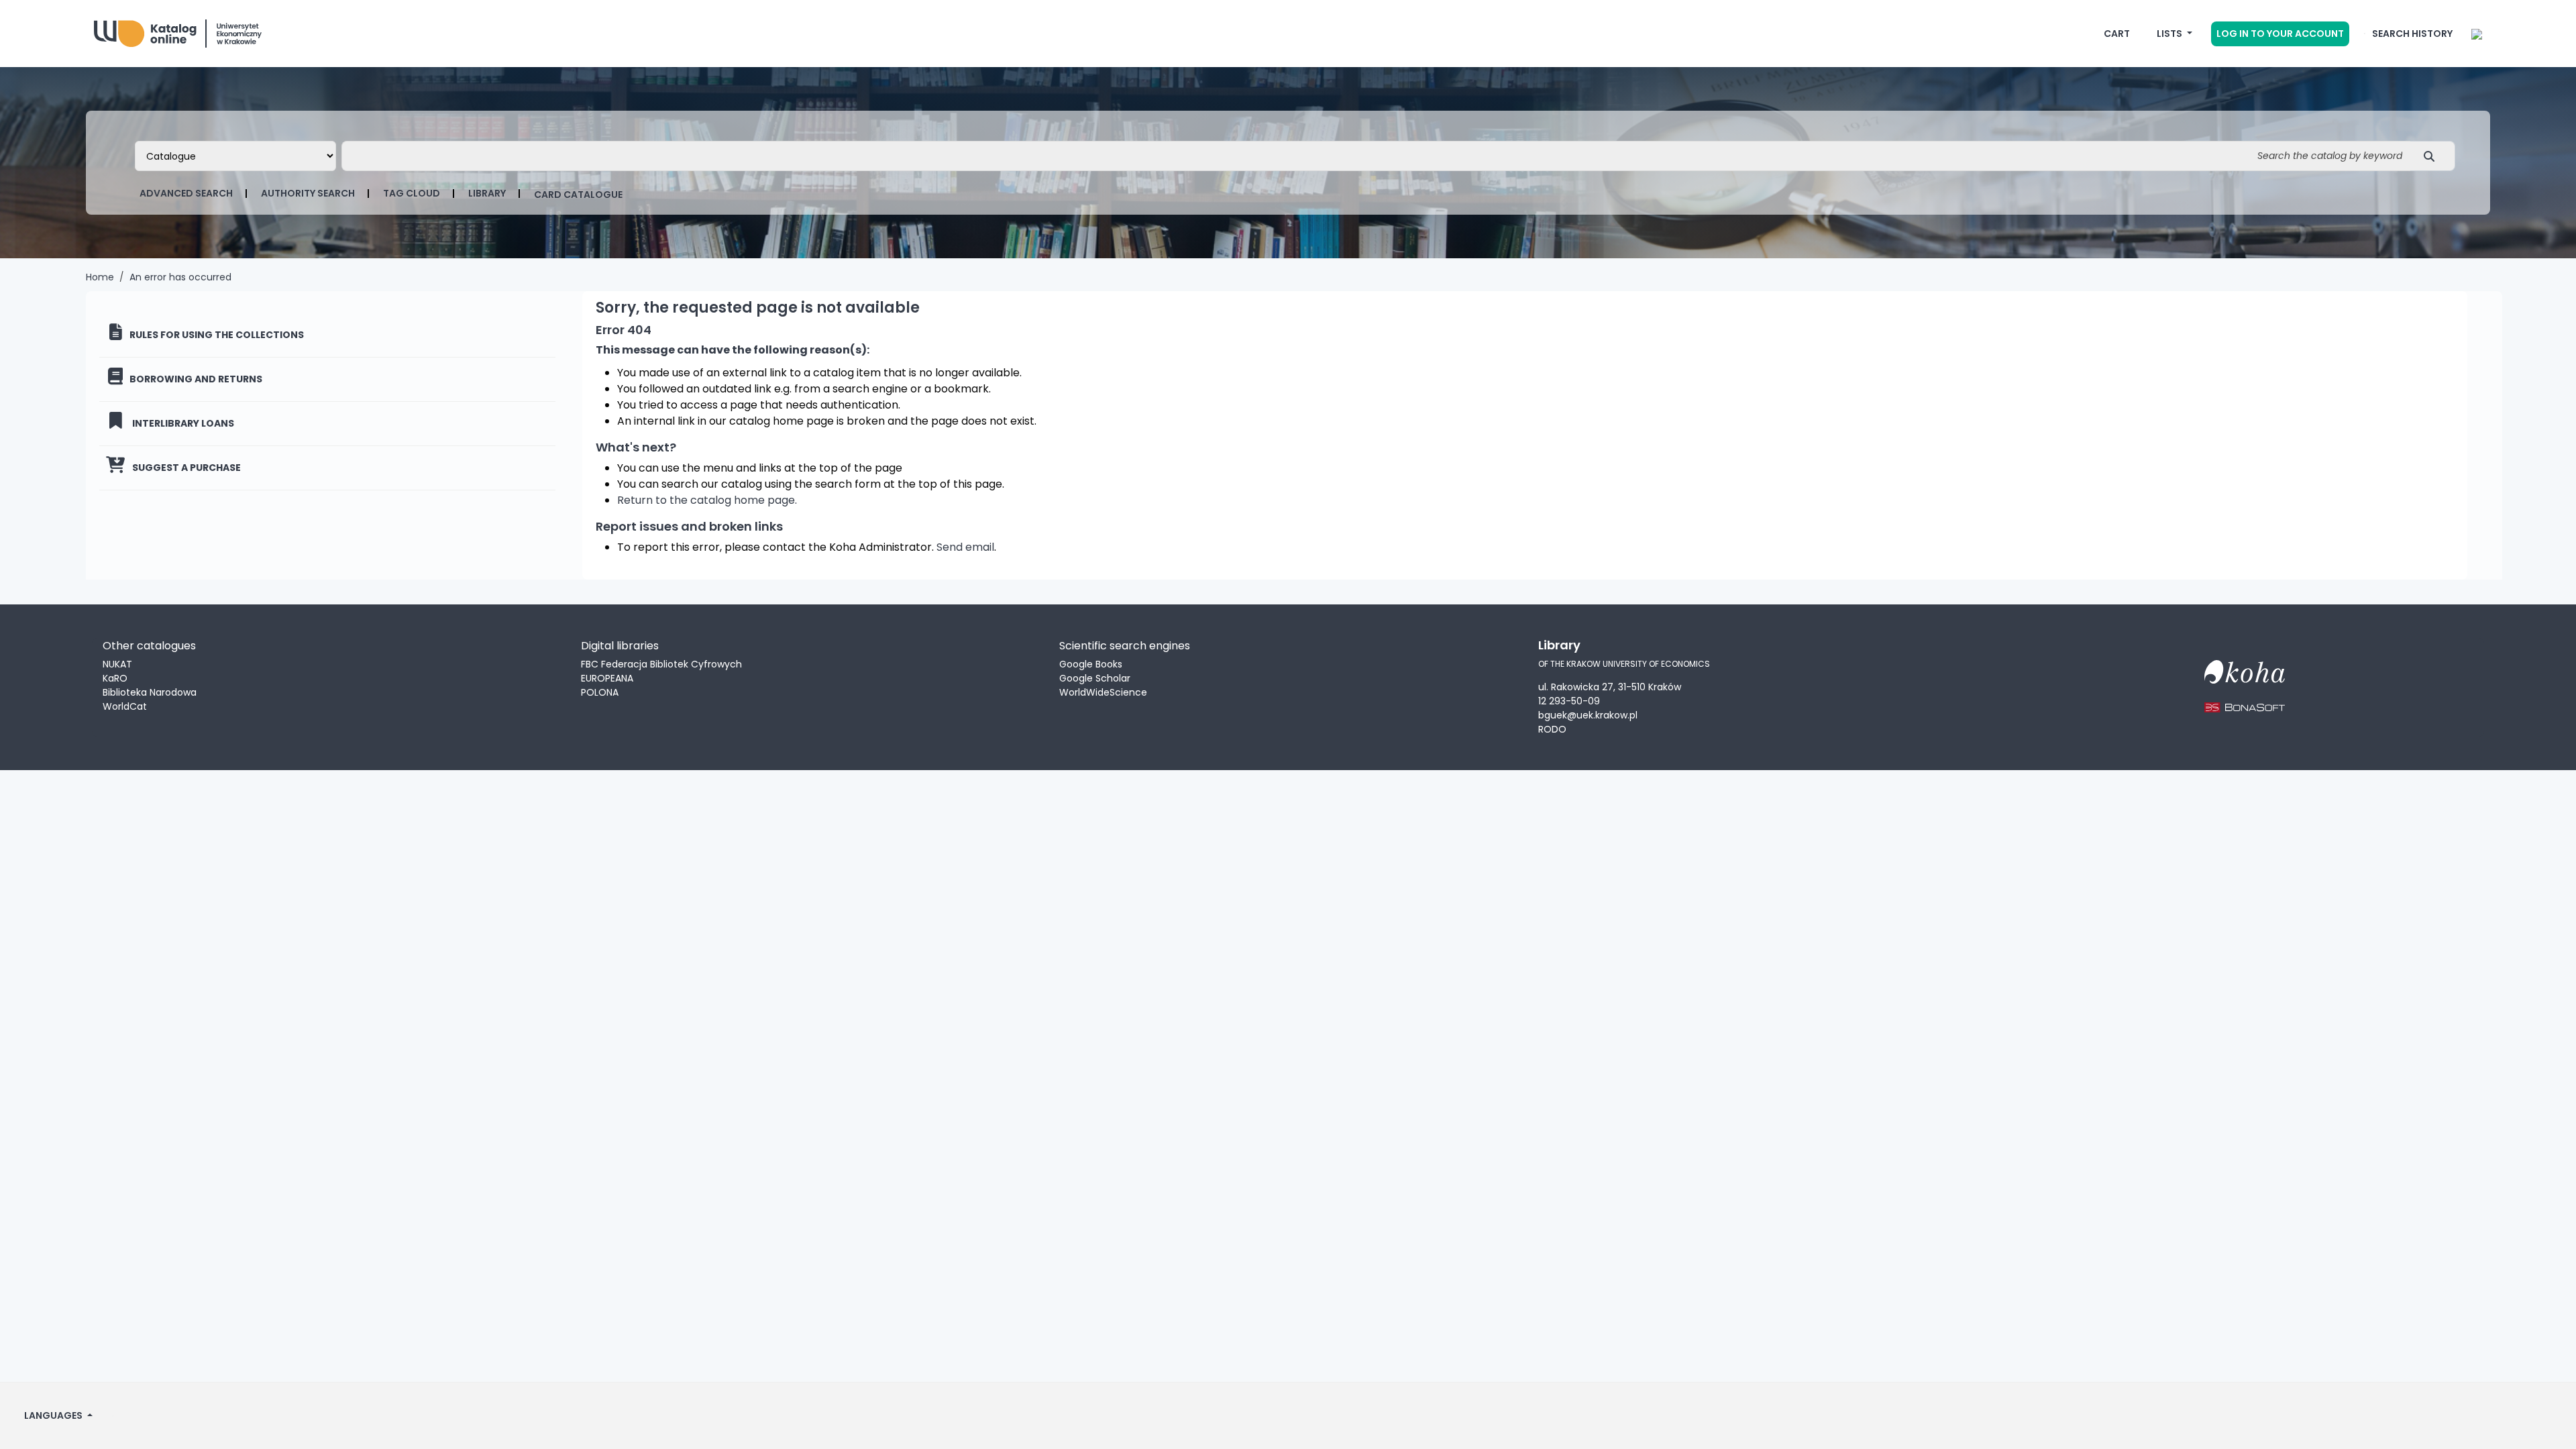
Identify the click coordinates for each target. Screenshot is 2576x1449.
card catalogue (578, 195)
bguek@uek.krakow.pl (1588, 715)
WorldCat (125, 706)
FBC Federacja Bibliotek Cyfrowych (661, 664)
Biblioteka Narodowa (150, 692)
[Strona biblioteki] (2477, 34)
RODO (1552, 729)
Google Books (1091, 664)
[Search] (2433, 156)
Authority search (308, 193)
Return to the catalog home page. (707, 500)
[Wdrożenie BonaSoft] (2245, 699)
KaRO (115, 678)
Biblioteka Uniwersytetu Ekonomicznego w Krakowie (195, 31)
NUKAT (117, 664)
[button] (2117, 34)
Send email (965, 547)
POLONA (600, 692)
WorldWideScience (1103, 692)
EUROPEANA (607, 678)
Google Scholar (1095, 678)
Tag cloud (412, 193)
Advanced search (186, 193)
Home (100, 277)
